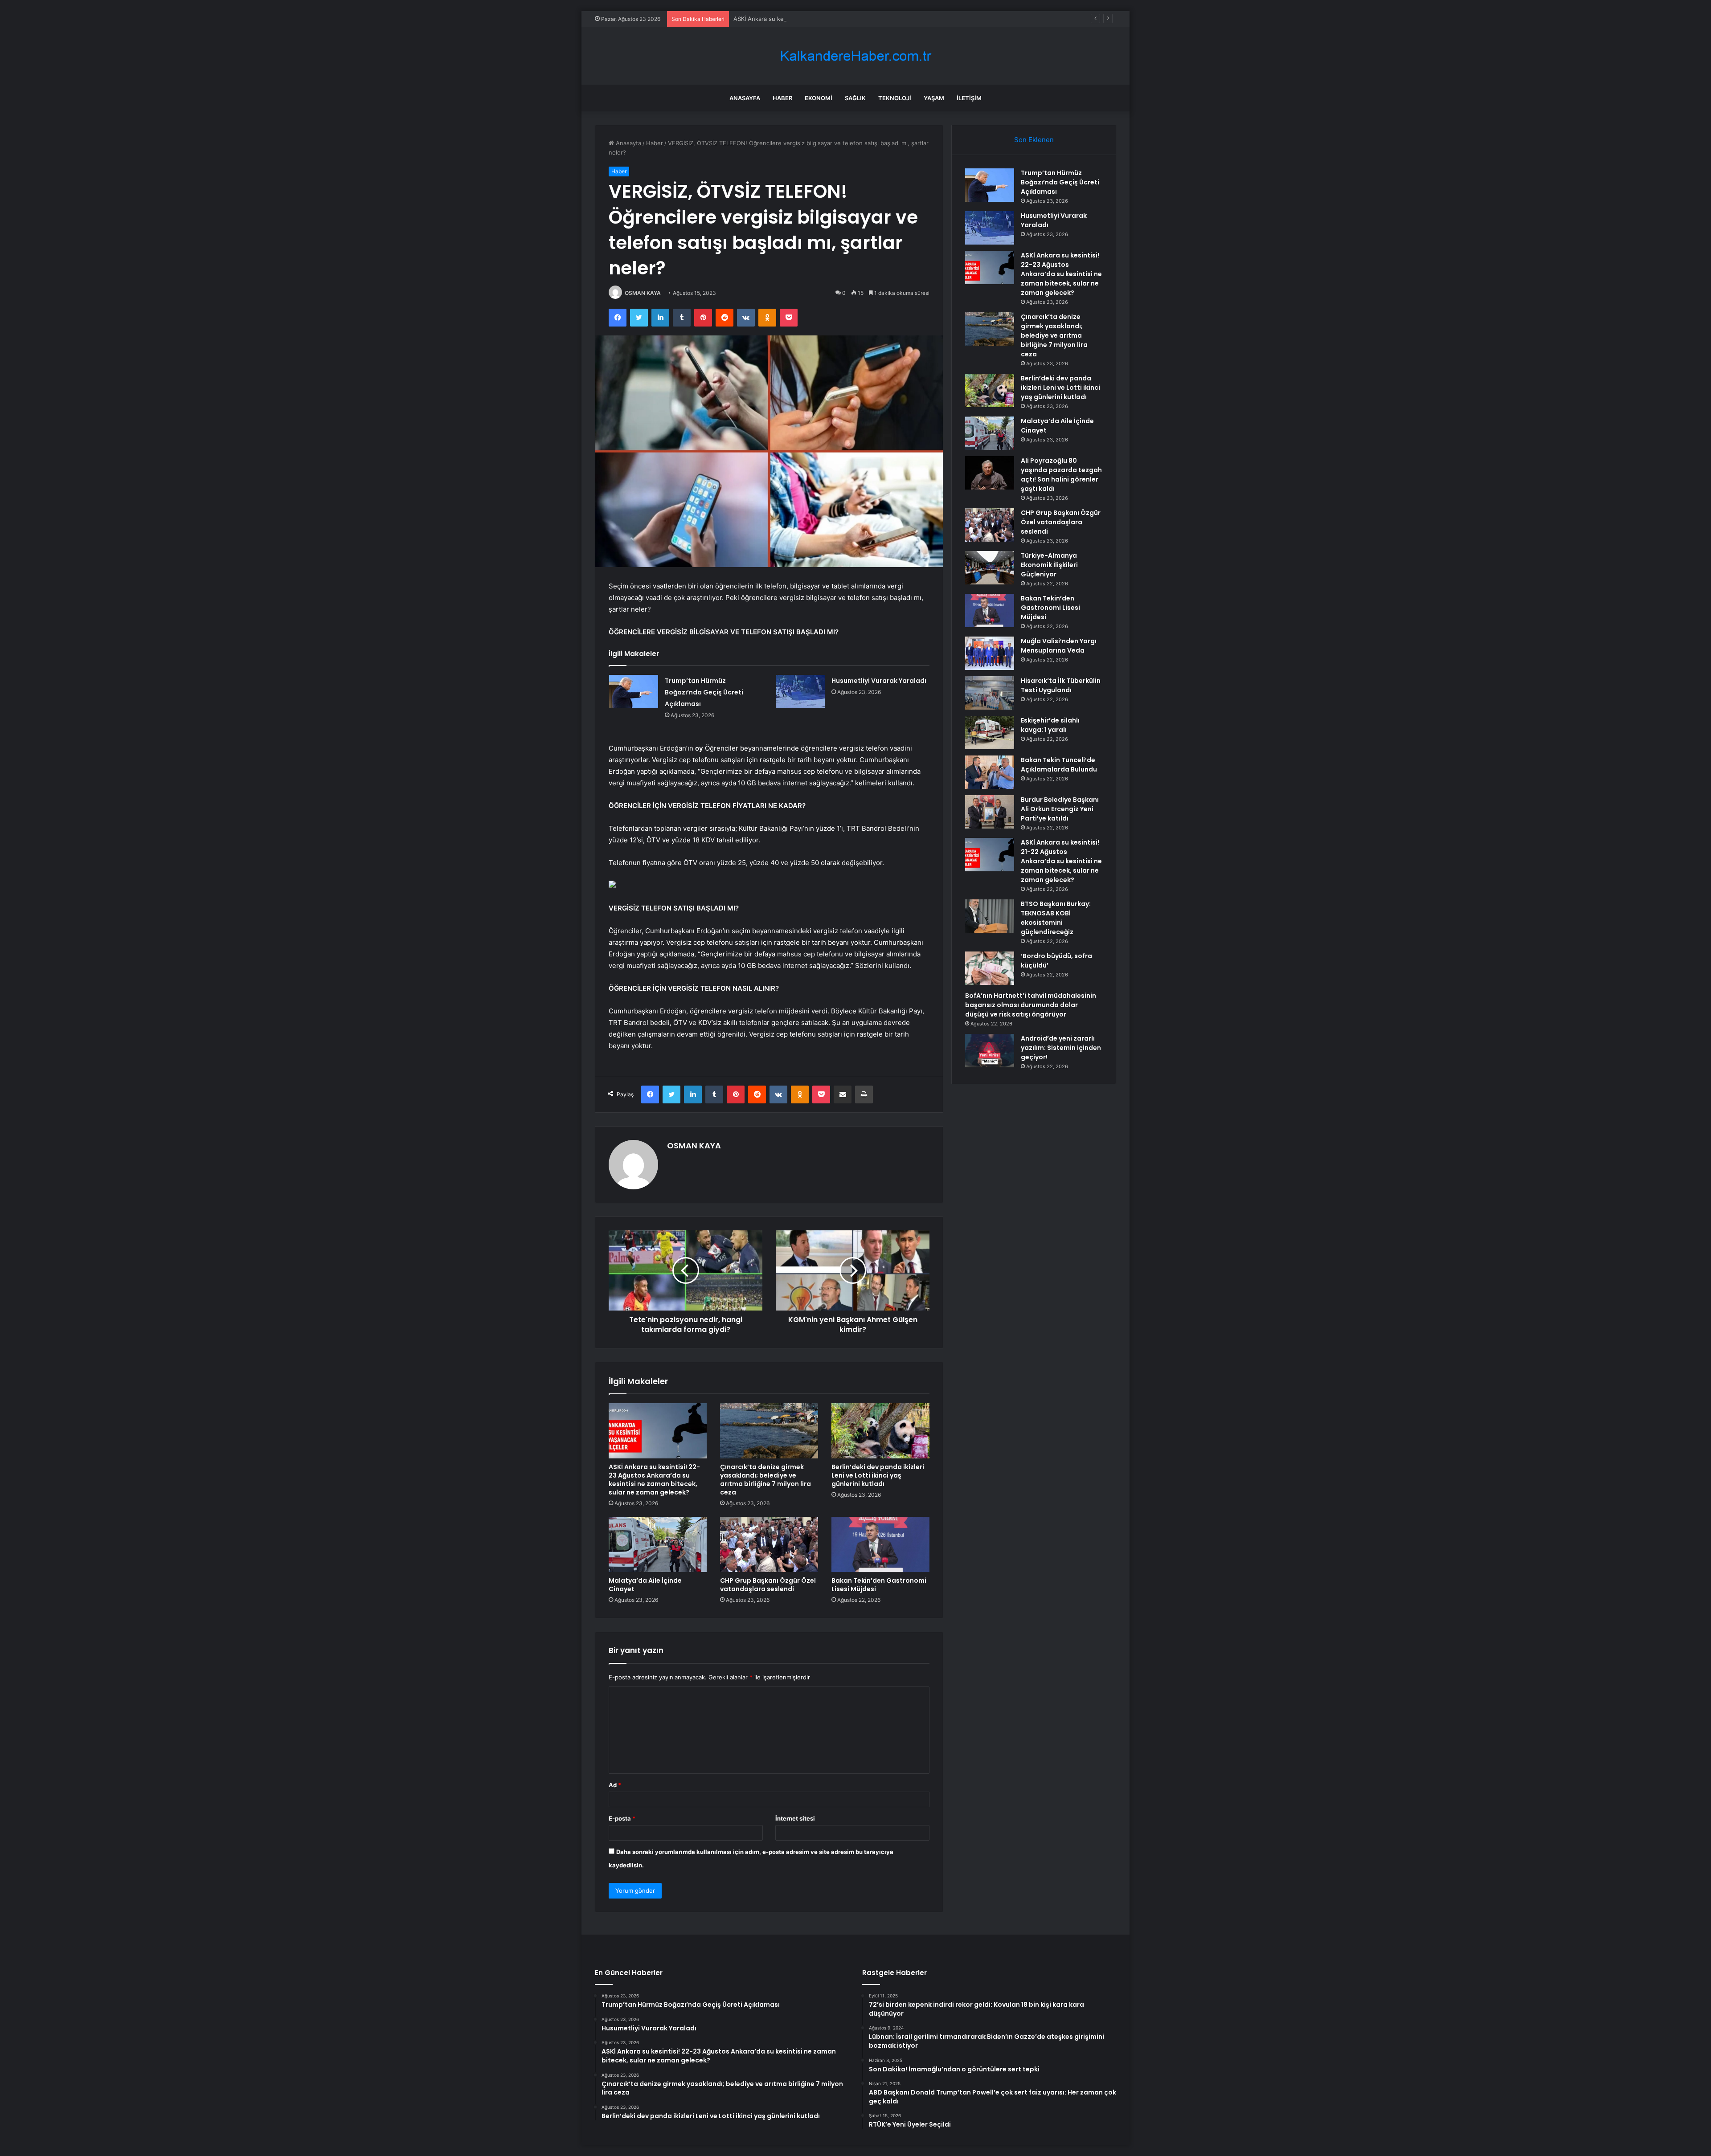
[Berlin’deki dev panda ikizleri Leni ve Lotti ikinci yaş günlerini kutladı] (880, 1431)
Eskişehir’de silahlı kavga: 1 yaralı (1050, 725)
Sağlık (855, 98)
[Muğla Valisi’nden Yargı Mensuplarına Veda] (990, 653)
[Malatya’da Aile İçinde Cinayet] (658, 1544)
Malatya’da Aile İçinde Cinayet (645, 1585)
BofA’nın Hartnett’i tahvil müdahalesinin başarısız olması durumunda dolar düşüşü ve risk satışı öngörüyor (1031, 1005)
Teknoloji (895, 98)
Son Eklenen (1034, 140)
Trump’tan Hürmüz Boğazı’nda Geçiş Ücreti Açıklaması (704, 692)
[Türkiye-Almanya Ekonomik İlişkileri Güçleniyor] (990, 568)
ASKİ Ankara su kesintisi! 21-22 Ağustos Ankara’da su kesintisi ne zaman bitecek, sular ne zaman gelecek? (1061, 861)
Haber (782, 98)
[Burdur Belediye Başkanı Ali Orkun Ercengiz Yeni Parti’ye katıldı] (990, 812)
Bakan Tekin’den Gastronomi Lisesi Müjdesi (879, 1585)
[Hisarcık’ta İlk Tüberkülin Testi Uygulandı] (990, 693)
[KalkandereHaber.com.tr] (855, 56)
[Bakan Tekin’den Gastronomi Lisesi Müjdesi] (880, 1544)
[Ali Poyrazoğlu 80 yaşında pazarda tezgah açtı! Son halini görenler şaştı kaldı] (990, 473)
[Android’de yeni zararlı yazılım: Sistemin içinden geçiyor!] (990, 1051)
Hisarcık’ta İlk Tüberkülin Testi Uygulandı (1061, 685)
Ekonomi (819, 98)
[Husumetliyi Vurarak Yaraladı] (800, 692)
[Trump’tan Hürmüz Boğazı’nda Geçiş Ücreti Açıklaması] (634, 692)
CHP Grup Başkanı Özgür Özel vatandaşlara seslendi (768, 1585)
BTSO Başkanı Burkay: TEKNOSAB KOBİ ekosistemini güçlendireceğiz (1056, 918)
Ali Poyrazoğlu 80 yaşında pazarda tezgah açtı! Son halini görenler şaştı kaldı (1061, 475)
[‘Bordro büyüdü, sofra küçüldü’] (990, 968)
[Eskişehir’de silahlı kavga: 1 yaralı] (990, 733)
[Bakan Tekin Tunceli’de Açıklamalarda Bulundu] (990, 772)
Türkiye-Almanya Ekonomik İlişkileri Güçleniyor (1049, 565)
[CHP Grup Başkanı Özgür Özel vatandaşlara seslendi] (769, 1544)
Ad (615, 1785)
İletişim (969, 98)
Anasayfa (745, 98)
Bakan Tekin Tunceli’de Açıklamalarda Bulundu (1059, 765)
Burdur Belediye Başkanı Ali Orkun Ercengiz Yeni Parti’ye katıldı (1060, 809)
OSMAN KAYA (643, 293)
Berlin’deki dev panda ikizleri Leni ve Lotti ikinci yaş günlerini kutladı (878, 1475)
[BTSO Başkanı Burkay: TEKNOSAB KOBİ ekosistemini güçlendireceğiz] (990, 916)
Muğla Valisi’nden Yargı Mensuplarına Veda (1059, 646)
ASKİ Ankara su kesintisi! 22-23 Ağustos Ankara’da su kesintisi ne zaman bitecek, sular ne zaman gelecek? (881, 19)
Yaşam (934, 98)
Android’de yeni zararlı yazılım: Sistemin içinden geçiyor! (1061, 1048)
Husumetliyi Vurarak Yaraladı (879, 681)
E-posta (622, 1818)
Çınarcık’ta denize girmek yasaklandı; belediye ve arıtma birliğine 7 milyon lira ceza (765, 1480)
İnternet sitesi (795, 1818)
